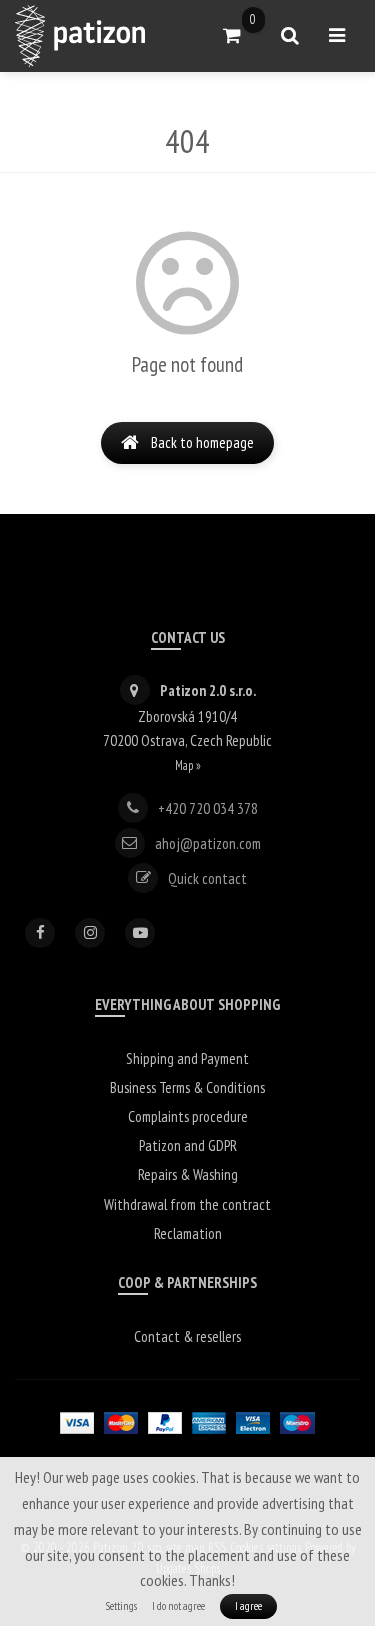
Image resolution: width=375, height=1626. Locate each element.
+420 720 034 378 (208, 807)
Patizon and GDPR (188, 1145)
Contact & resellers (187, 1336)
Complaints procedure (188, 1116)
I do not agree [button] (178, 1606)
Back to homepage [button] (202, 442)
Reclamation (188, 1233)
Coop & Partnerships (187, 1282)
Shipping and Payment (187, 1058)
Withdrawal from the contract (187, 1204)
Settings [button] (121, 1606)
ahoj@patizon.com (208, 842)
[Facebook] (40, 933)
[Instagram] (90, 933)
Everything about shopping (187, 1004)
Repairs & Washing (188, 1174)
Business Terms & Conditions (187, 1087)
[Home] (80, 36)
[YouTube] (140, 933)
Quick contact (207, 877)
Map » (188, 765)
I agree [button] (248, 1606)
